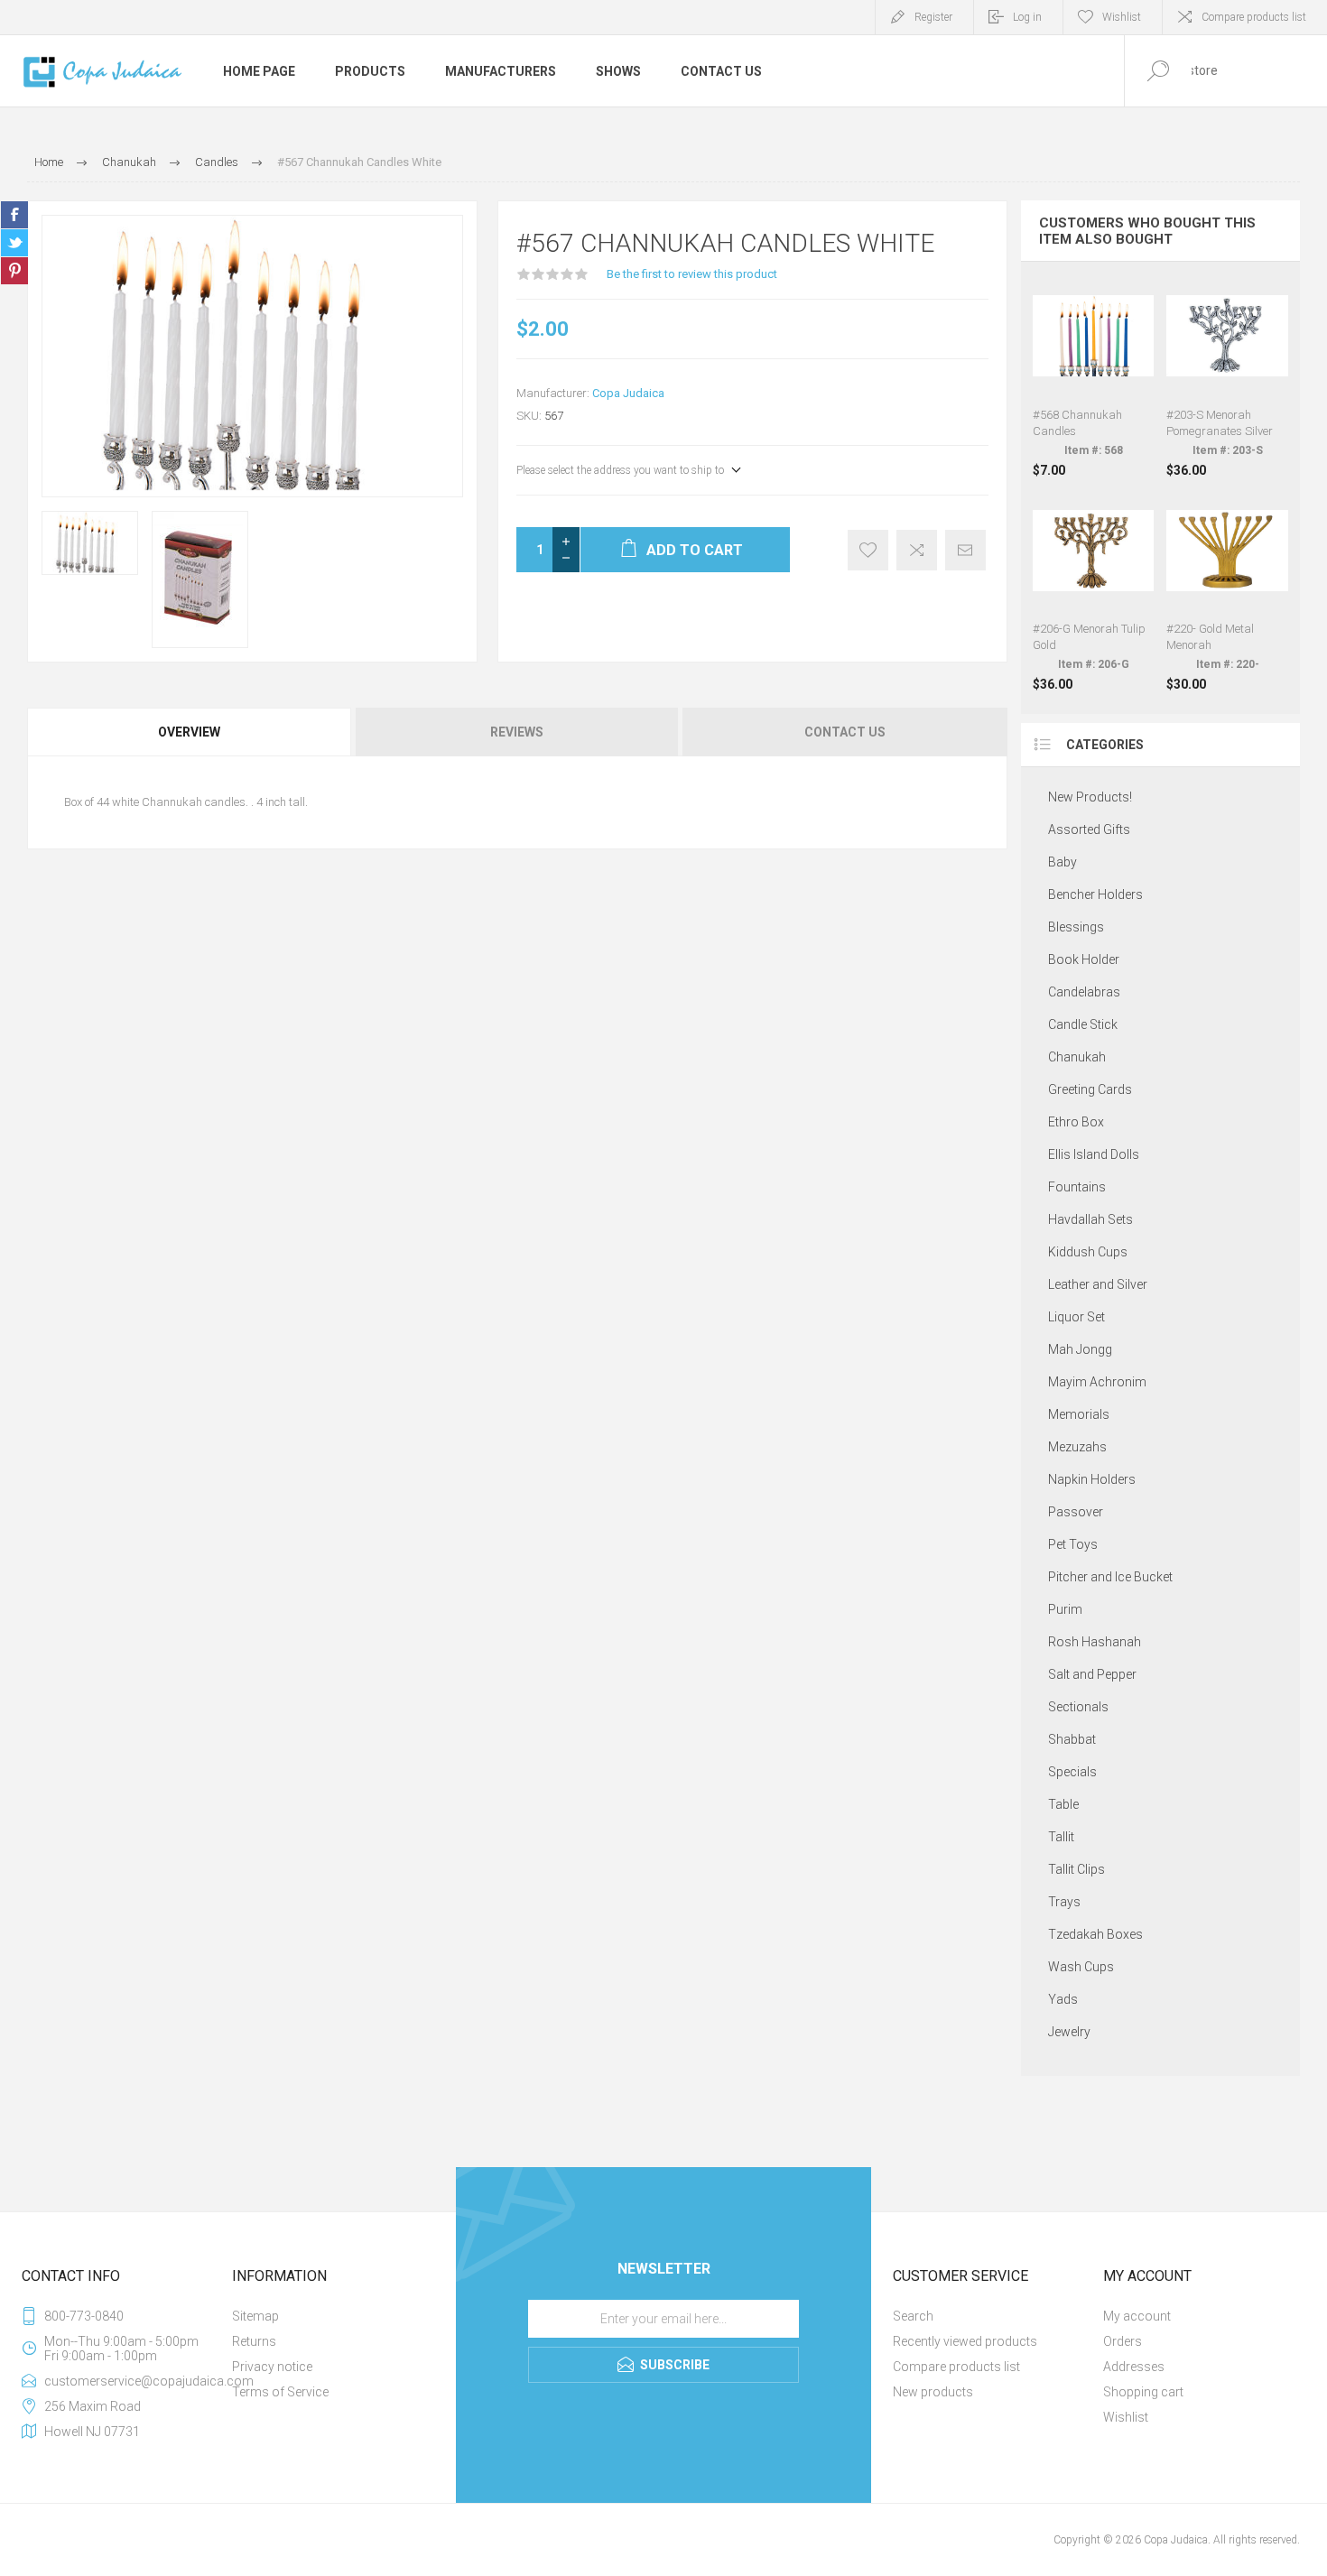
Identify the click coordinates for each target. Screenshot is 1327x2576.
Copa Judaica (628, 393)
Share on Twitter (14, 243)
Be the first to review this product (692, 274)
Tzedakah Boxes (1095, 1934)
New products (933, 2392)
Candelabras (1084, 992)
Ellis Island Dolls (1094, 1154)
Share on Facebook (14, 215)
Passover (1076, 1512)
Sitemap (255, 2316)
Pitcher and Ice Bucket (1110, 1577)
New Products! (1090, 797)
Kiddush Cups (1088, 1252)
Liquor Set (1076, 1317)
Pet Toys (1073, 1544)
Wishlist (1126, 2417)
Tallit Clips (1076, 1869)
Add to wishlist (868, 550)
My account (1137, 2316)
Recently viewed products (965, 2341)
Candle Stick (1083, 1024)
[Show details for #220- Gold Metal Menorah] (1227, 591)
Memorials (1079, 1414)
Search (913, 2316)
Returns (254, 2341)
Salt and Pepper (1092, 1674)
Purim (1065, 1609)
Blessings (1076, 927)
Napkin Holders (1092, 1479)
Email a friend (965, 550)
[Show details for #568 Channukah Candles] (1094, 376)
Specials (1072, 1772)
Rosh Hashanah (1095, 1642)
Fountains (1077, 1187)
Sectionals (1078, 1707)
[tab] (190, 732)
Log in (1027, 17)
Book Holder (1084, 959)
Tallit (1061, 1837)
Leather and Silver (1098, 1284)
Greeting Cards (1090, 1089)
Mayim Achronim (1097, 1382)
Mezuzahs (1077, 1447)
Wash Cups (1081, 1967)
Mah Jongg (1080, 1349)
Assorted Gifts (1089, 829)
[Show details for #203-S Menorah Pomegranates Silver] (1227, 376)
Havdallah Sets (1090, 1219)
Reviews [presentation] (517, 732)
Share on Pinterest (14, 271)
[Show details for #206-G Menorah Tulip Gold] (1094, 591)
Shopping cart (1143, 2392)
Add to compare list (917, 550)
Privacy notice (272, 2367)
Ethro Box (1076, 1122)
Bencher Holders (1095, 894)
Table (1063, 1804)
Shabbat (1072, 1739)
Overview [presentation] (189, 732)
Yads (1063, 1999)
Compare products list (1254, 17)
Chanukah (1077, 1057)
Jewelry (1069, 2032)
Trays (1064, 1902)
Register (933, 17)
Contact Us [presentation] (845, 732)
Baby (1063, 862)
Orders (1123, 2341)
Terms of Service (280, 2392)
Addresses (1134, 2367)
